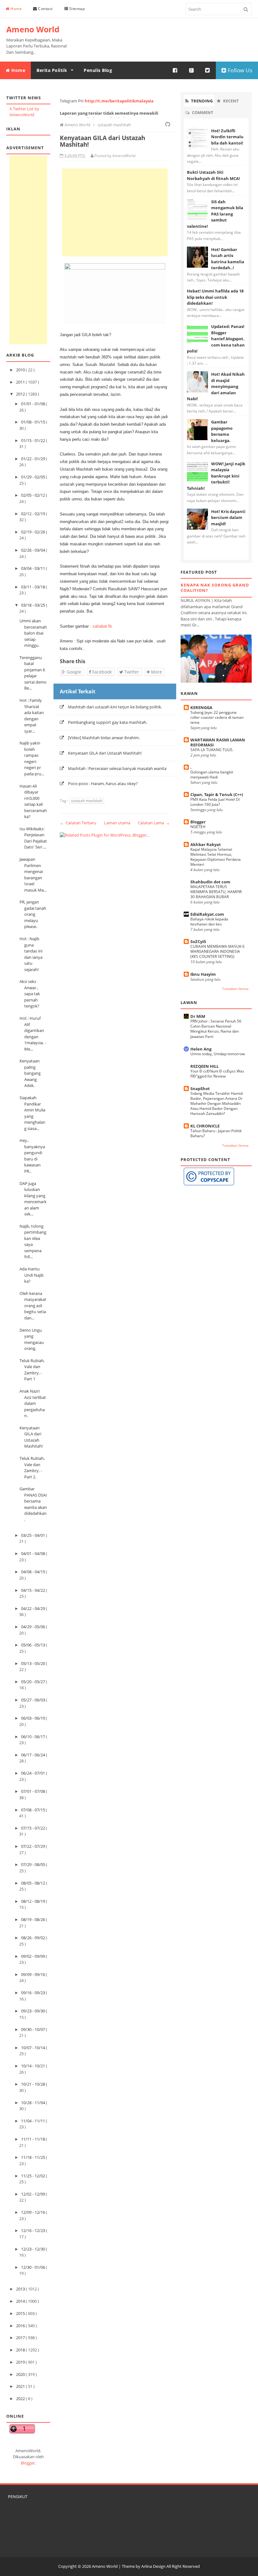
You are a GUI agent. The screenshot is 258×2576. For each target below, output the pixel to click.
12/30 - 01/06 (34, 2267)
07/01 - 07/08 (34, 1791)
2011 (21, 382)
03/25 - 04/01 (34, 1535)
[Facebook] (175, 70)
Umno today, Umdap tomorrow (218, 1054)
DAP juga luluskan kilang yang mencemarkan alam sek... (33, 1199)
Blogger (28, 2463)
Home (16, 9)
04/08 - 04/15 (34, 1572)
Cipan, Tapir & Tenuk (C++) (217, 794)
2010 (21, 370)
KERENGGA (201, 707)
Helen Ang (201, 1049)
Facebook (101, 672)
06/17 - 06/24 (34, 1755)
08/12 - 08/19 (34, 1901)
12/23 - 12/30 (34, 2249)
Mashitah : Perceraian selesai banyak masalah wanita (117, 768)
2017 (21, 2338)
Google (73, 672)
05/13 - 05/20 (34, 1663)
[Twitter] (208, 70)
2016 (21, 2326)
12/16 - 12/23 (34, 2230)
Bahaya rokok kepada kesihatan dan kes (209, 922)
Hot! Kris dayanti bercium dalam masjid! (228, 518)
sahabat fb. (103, 626)
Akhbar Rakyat (206, 844)
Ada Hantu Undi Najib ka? (32, 1275)
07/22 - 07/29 (34, 1846)
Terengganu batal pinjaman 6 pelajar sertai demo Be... (33, 673)
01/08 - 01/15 (34, 422)
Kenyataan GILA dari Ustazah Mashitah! (31, 1437)
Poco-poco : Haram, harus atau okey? (103, 783)
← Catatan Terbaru (78, 823)
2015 (21, 2313)
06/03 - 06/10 (34, 1718)
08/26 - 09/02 (34, 1938)
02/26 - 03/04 (34, 550)
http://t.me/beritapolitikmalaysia (119, 101)
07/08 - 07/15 (34, 1810)
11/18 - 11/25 (34, 2157)
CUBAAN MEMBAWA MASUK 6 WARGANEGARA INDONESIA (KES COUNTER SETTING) (217, 951)
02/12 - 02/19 (34, 514)
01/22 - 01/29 (34, 459)
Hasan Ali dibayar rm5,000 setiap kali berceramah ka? (33, 801)
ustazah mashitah (87, 801)
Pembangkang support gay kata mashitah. (108, 722)
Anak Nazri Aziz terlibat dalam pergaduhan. (33, 1403)
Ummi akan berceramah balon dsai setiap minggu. (33, 633)
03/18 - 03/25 (34, 605)
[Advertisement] (28, 250)
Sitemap (76, 9)
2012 (21, 394)
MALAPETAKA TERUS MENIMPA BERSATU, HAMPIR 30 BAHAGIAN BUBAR (216, 892)
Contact (45, 9)
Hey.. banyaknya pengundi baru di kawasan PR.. (32, 1156)
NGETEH (198, 827)
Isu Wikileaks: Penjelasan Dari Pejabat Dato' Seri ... (33, 838)
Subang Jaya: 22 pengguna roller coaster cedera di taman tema (217, 717)
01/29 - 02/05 (34, 477)
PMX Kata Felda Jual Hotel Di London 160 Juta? (215, 802)
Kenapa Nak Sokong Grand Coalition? (215, 588)
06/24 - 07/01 (34, 1773)
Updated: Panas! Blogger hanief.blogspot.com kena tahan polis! (216, 339)
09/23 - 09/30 (34, 2011)
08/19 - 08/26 (34, 1919)
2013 (21, 2289)
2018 (21, 2350)
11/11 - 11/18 (34, 2139)
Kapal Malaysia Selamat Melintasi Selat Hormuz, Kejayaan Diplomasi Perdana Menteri (216, 857)
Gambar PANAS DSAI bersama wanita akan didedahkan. (33, 1504)
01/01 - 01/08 (34, 404)
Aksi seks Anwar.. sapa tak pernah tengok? (30, 994)
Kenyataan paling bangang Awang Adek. (30, 1073)
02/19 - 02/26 (34, 532)
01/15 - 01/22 (34, 440)
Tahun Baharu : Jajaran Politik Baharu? (216, 1133)
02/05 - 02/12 (34, 495)
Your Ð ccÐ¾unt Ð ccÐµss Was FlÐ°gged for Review (217, 1074)
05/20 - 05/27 (34, 1682)
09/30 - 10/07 (34, 2029)
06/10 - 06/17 (34, 1737)
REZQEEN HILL (205, 1066)
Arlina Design (153, 2566)
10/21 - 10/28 (34, 2084)
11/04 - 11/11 (34, 2121)
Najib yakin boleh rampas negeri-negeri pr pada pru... (32, 758)
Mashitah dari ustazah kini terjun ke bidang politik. (115, 707)
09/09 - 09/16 (34, 1974)
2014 (21, 2301)
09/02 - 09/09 (34, 1956)
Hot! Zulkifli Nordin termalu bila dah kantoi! (227, 137)
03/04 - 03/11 (34, 568)
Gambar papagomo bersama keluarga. (222, 431)
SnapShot (200, 1089)
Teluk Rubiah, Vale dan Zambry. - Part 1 (32, 1370)
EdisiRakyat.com (207, 914)
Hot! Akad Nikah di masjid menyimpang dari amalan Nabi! (216, 386)
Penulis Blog (98, 70)
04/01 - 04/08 (34, 1553)
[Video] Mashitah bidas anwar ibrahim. (104, 738)
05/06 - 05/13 (34, 1645)
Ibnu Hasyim (203, 974)
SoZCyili (198, 941)
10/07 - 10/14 (34, 2048)
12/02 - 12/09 (34, 2194)
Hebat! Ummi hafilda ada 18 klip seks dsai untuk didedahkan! (215, 297)
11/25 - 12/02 (34, 2176)
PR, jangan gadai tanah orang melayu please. (33, 914)
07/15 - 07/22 (34, 1828)
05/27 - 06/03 (34, 1700)
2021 (21, 2386)
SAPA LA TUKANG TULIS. (212, 750)
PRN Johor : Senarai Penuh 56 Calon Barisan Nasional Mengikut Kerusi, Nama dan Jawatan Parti (216, 1029)
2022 (21, 2399)
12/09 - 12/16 (34, 2212)
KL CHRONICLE (205, 1126)
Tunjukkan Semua (235, 989)
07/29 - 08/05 (34, 1864)
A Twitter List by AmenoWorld (24, 112)
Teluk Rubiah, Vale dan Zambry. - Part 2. (32, 1468)
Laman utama (117, 823)
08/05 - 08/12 (34, 1883)
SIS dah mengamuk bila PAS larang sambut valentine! (215, 214)
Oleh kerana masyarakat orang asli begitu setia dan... (33, 1306)
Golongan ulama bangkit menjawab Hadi (212, 775)
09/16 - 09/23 (34, 1993)
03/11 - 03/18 (34, 587)
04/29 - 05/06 (34, 1627)
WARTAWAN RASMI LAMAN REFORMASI (218, 742)
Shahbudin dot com (210, 882)
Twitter (131, 672)
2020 (21, 2374)
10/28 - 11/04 (34, 2103)
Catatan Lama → (154, 823)
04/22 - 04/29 (34, 1608)
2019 (21, 2362)
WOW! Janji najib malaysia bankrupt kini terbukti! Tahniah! (216, 476)
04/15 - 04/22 (34, 1590)
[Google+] (192, 70)
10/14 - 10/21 (34, 2066)
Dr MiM (198, 1016)
